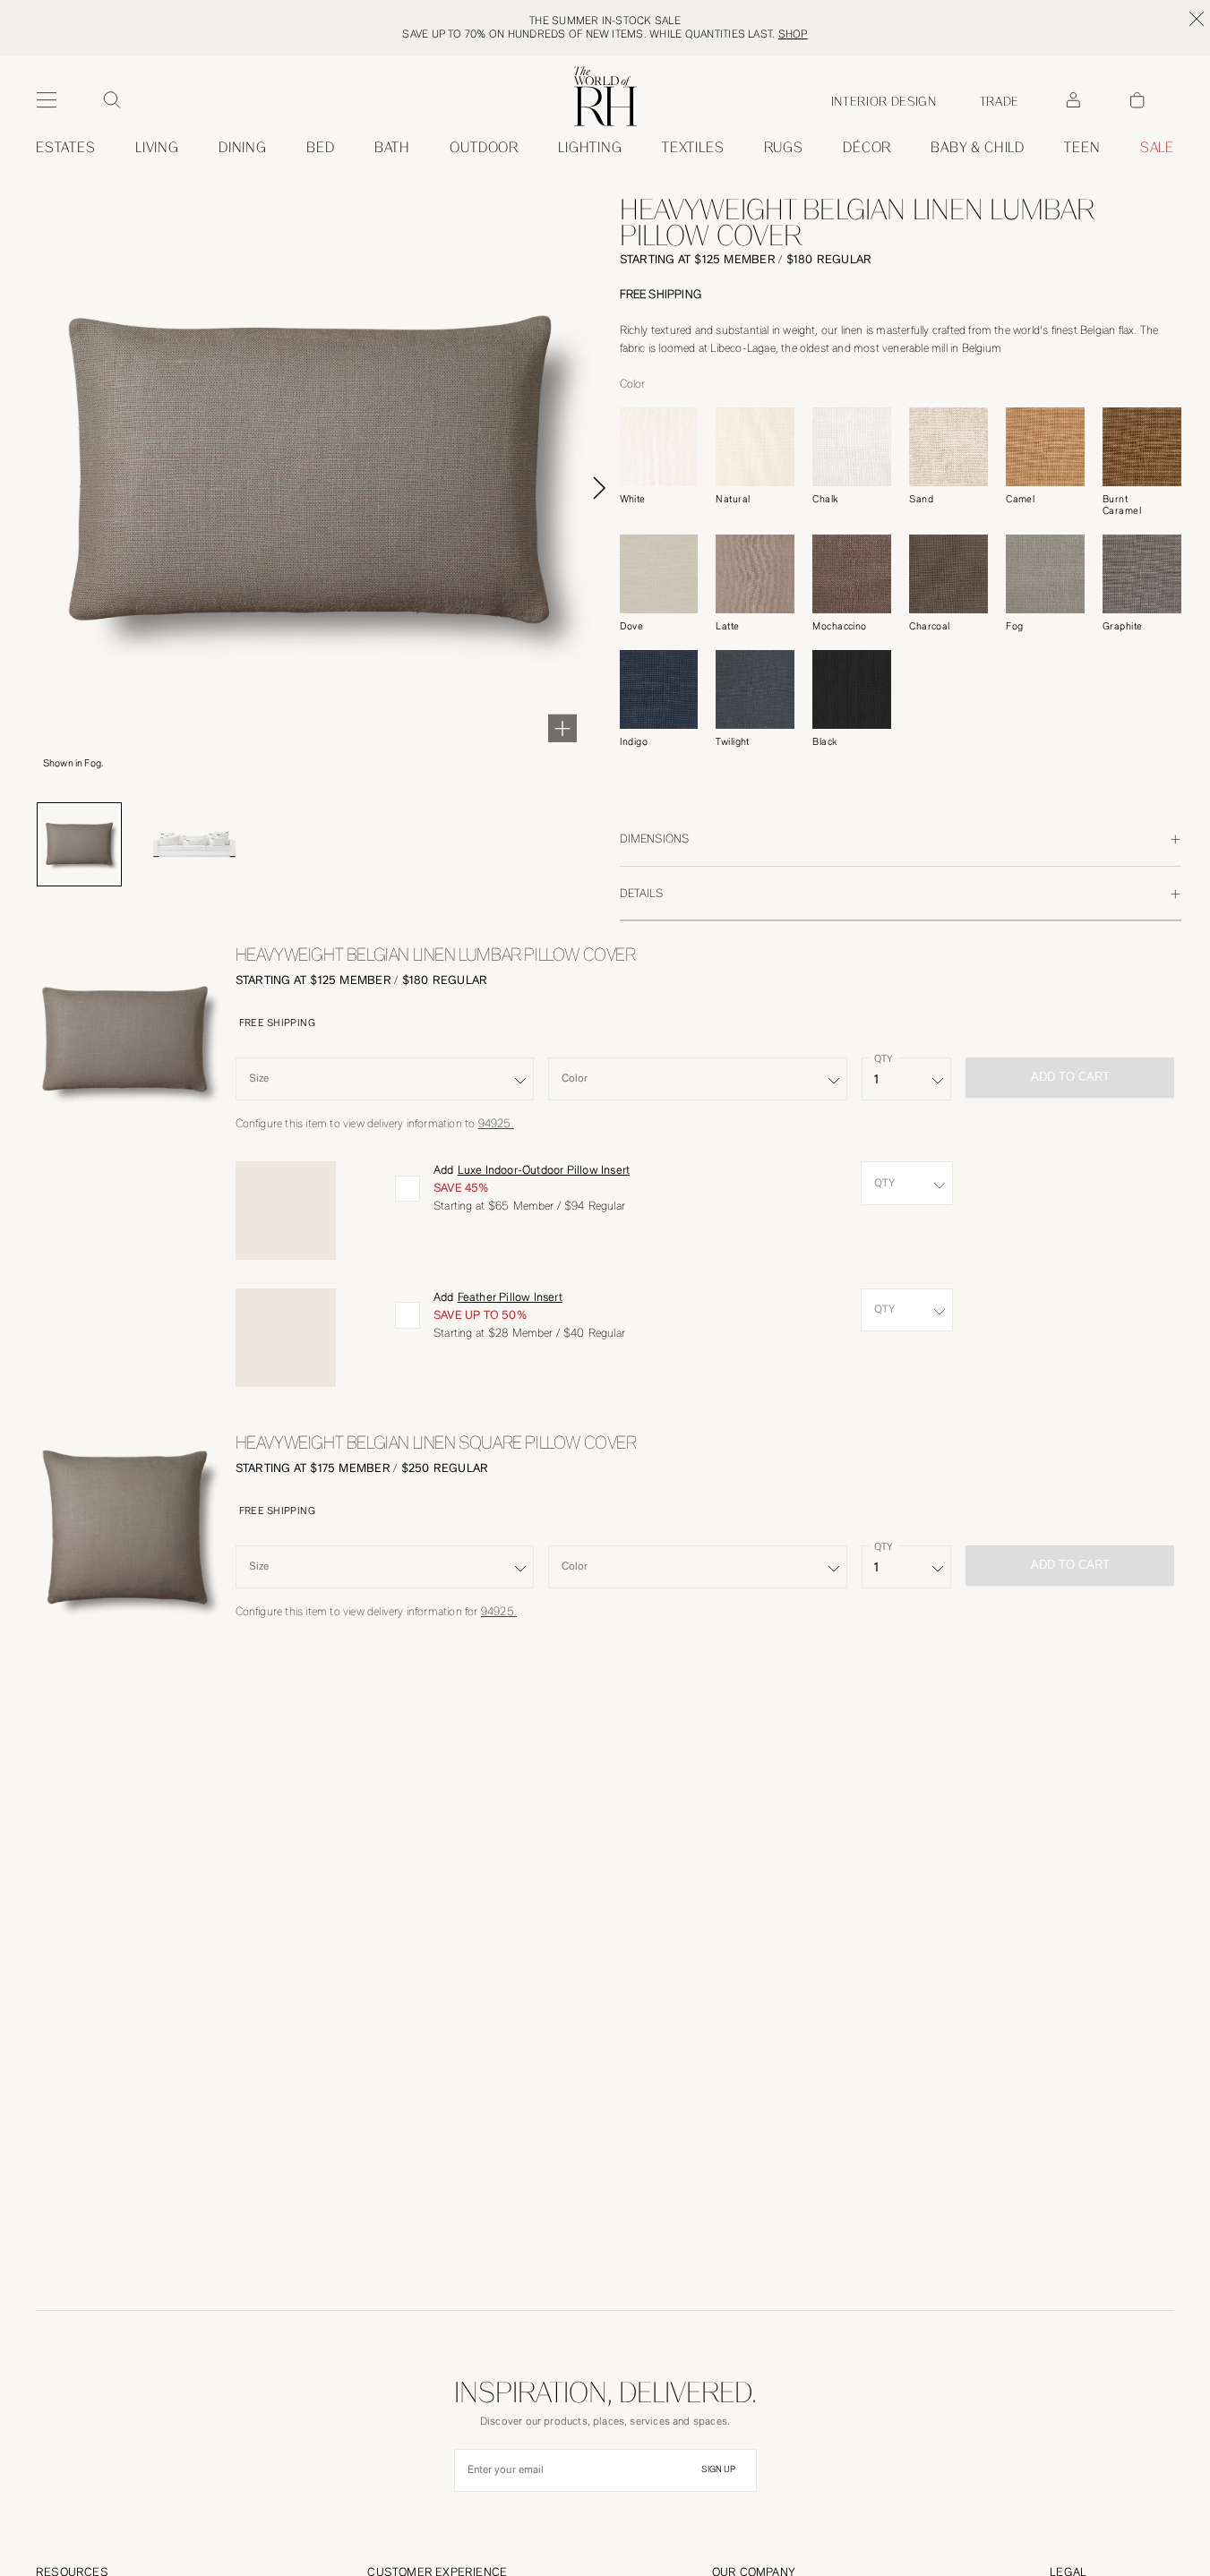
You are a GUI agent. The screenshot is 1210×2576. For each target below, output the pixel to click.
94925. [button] (496, 1123)
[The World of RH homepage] (605, 96)
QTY (883, 1059)
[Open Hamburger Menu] (47, 100)
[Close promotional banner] (1197, 19)
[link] (978, 148)
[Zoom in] (562, 728)
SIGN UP (718, 2469)
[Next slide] (599, 488)
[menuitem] (66, 148)
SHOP (793, 34)
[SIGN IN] (1073, 100)
